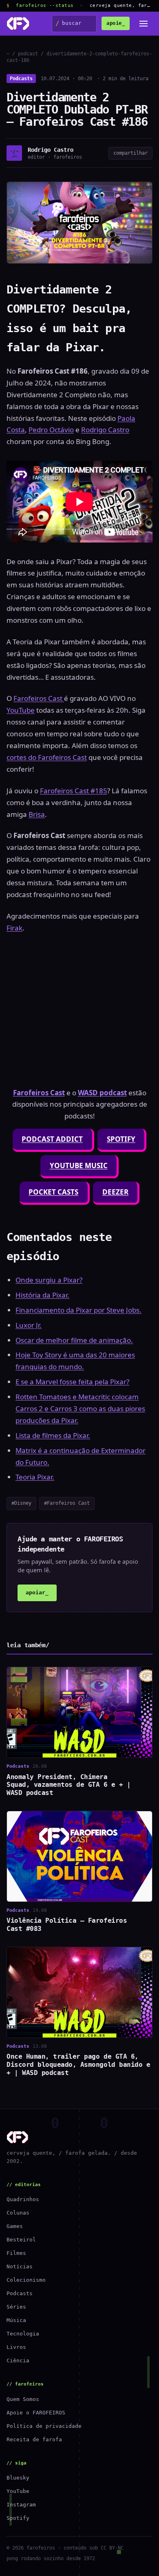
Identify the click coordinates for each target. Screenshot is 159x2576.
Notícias (20, 2266)
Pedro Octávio (51, 430)
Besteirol (21, 2240)
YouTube (21, 710)
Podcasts (21, 79)
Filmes (16, 2253)
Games (15, 2226)
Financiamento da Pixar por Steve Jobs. (78, 1310)
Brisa (37, 814)
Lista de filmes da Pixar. (53, 1435)
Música (16, 2320)
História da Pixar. (42, 1295)
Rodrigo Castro (105, 430)
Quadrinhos (23, 2199)
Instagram (21, 2505)
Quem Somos (23, 2399)
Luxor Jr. (29, 1325)
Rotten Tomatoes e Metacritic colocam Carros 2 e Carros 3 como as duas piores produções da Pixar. (80, 1408)
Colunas (18, 2213)
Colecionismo (26, 2280)
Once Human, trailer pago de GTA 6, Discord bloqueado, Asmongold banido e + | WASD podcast (78, 2065)
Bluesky (18, 2478)
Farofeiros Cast (39, 698)
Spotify (18, 2518)
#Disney (21, 1503)
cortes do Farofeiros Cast (47, 757)
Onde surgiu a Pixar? (49, 1280)
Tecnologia (23, 2334)
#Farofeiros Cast (67, 1503)
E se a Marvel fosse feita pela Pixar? (72, 1382)
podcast (28, 54)
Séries (16, 2307)
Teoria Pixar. (35, 1477)
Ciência (18, 2360)
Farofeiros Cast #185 (74, 791)
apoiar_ (37, 1592)
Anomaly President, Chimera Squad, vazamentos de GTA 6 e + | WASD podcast (69, 1785)
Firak (14, 928)
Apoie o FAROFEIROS (36, 2413)
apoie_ (116, 23)
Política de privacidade (44, 2426)
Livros (16, 2347)
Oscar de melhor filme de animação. (74, 1340)
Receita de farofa (34, 2439)
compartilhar (130, 153)
